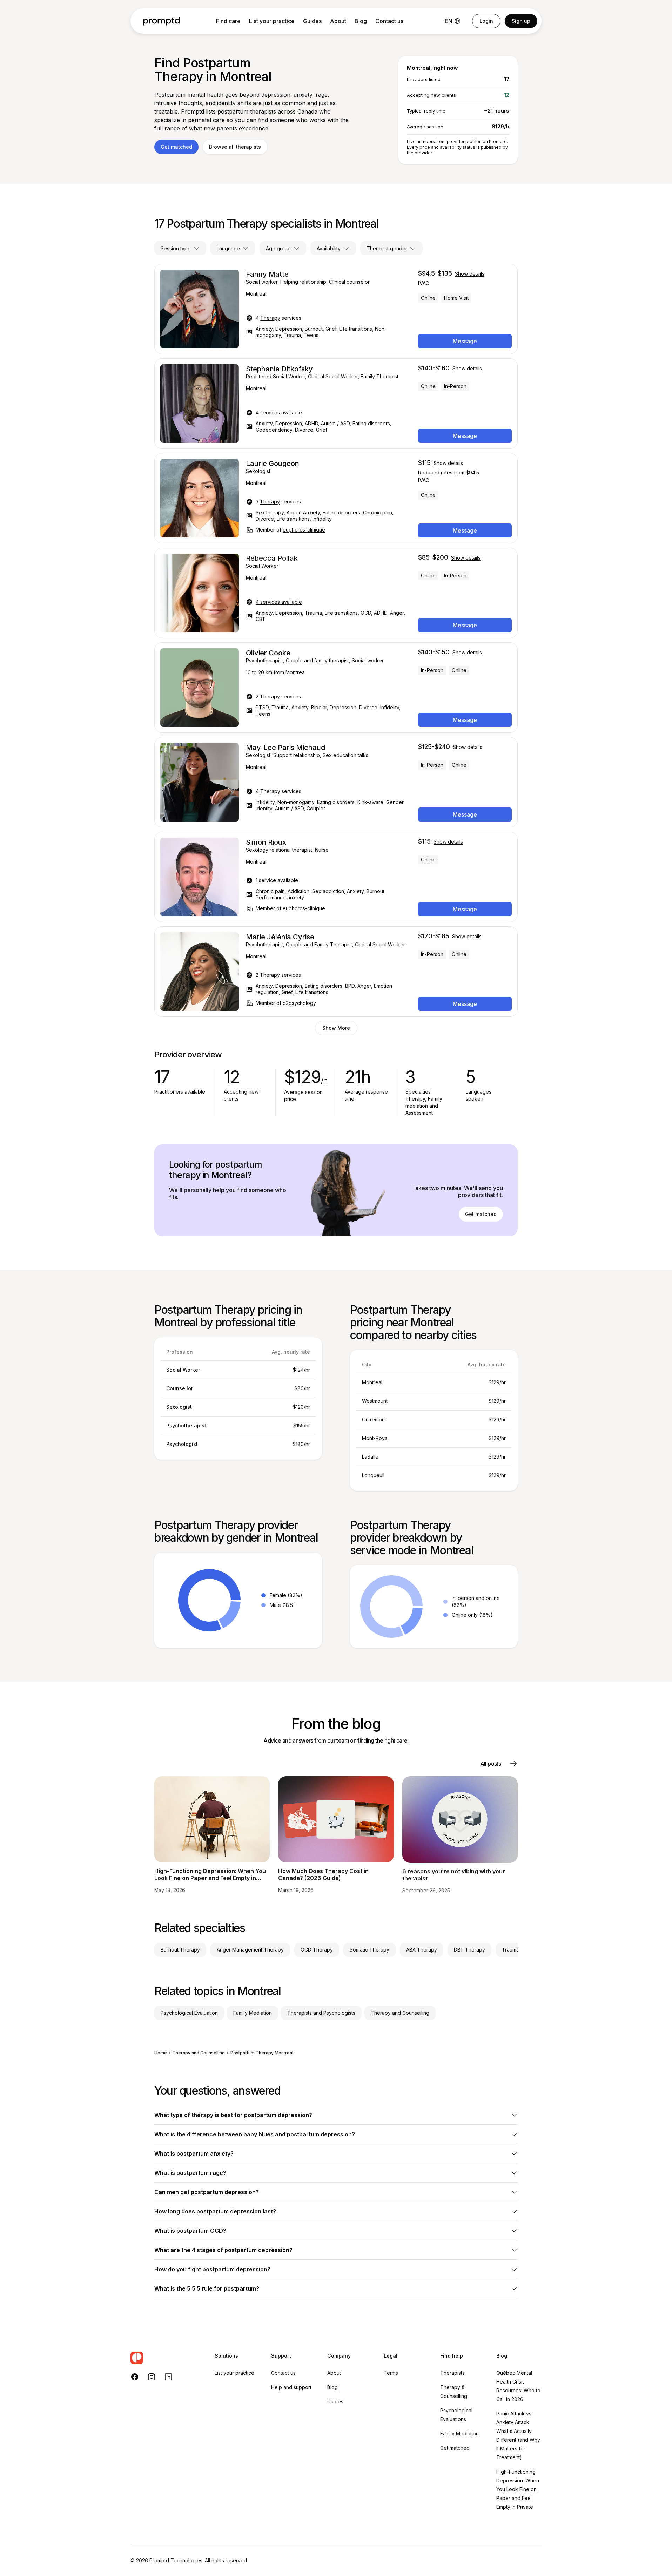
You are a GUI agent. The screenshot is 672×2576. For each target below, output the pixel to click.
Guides (312, 21)
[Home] (162, 21)
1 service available (277, 880)
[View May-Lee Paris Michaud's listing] (336, 782)
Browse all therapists (235, 147)
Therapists (452, 2373)
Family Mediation (459, 2433)
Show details (470, 274)
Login (486, 21)
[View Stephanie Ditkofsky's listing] (336, 404)
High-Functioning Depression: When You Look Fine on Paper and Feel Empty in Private (518, 2489)
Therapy (270, 318)
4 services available (279, 413)
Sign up (521, 21)
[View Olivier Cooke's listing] (336, 688)
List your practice (272, 21)
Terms (391, 2373)
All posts (490, 1764)
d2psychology (299, 1003)
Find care (228, 21)
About (338, 21)
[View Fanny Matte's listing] (336, 309)
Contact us (389, 21)
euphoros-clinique (304, 530)
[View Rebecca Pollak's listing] (336, 593)
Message (465, 341)
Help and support (291, 2387)
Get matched (176, 147)
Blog (361, 21)
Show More (336, 1028)
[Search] (166, 2358)
